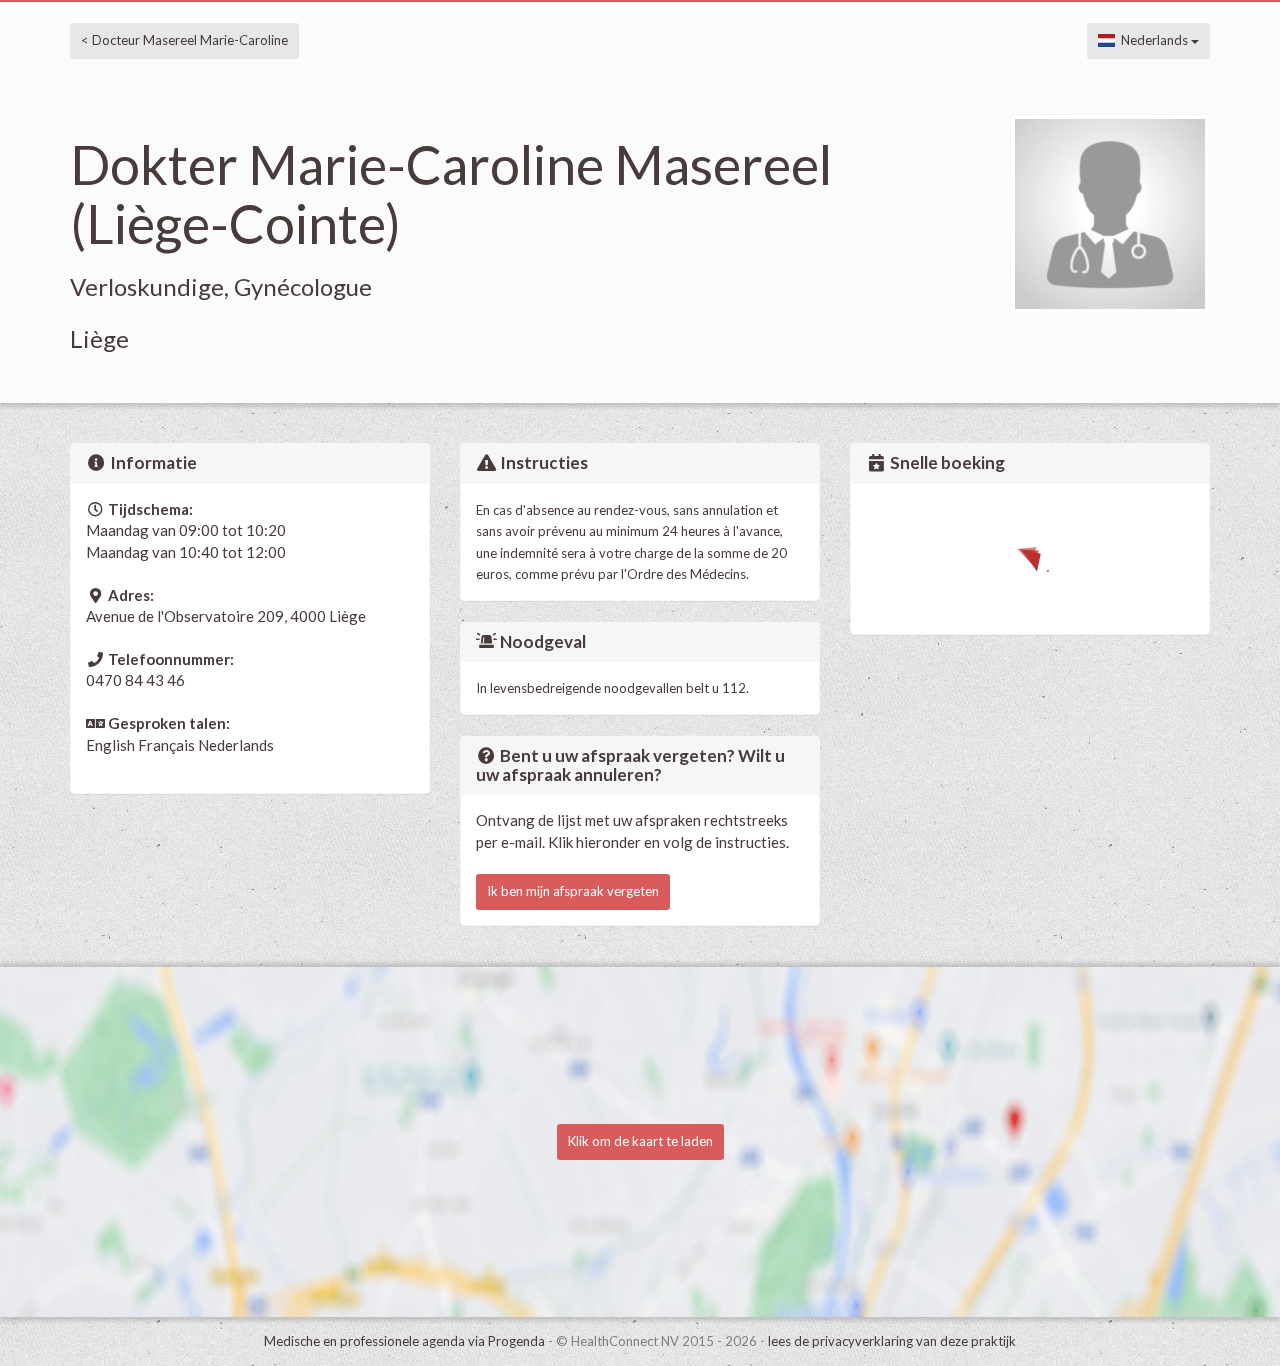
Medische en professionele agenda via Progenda (404, 1341)
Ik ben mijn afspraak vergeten (573, 891)
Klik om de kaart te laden (640, 1141)
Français (166, 745)
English (110, 745)
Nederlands (1153, 40)
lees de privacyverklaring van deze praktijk (892, 1341)
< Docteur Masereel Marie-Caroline (184, 40)
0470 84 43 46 (135, 680)
